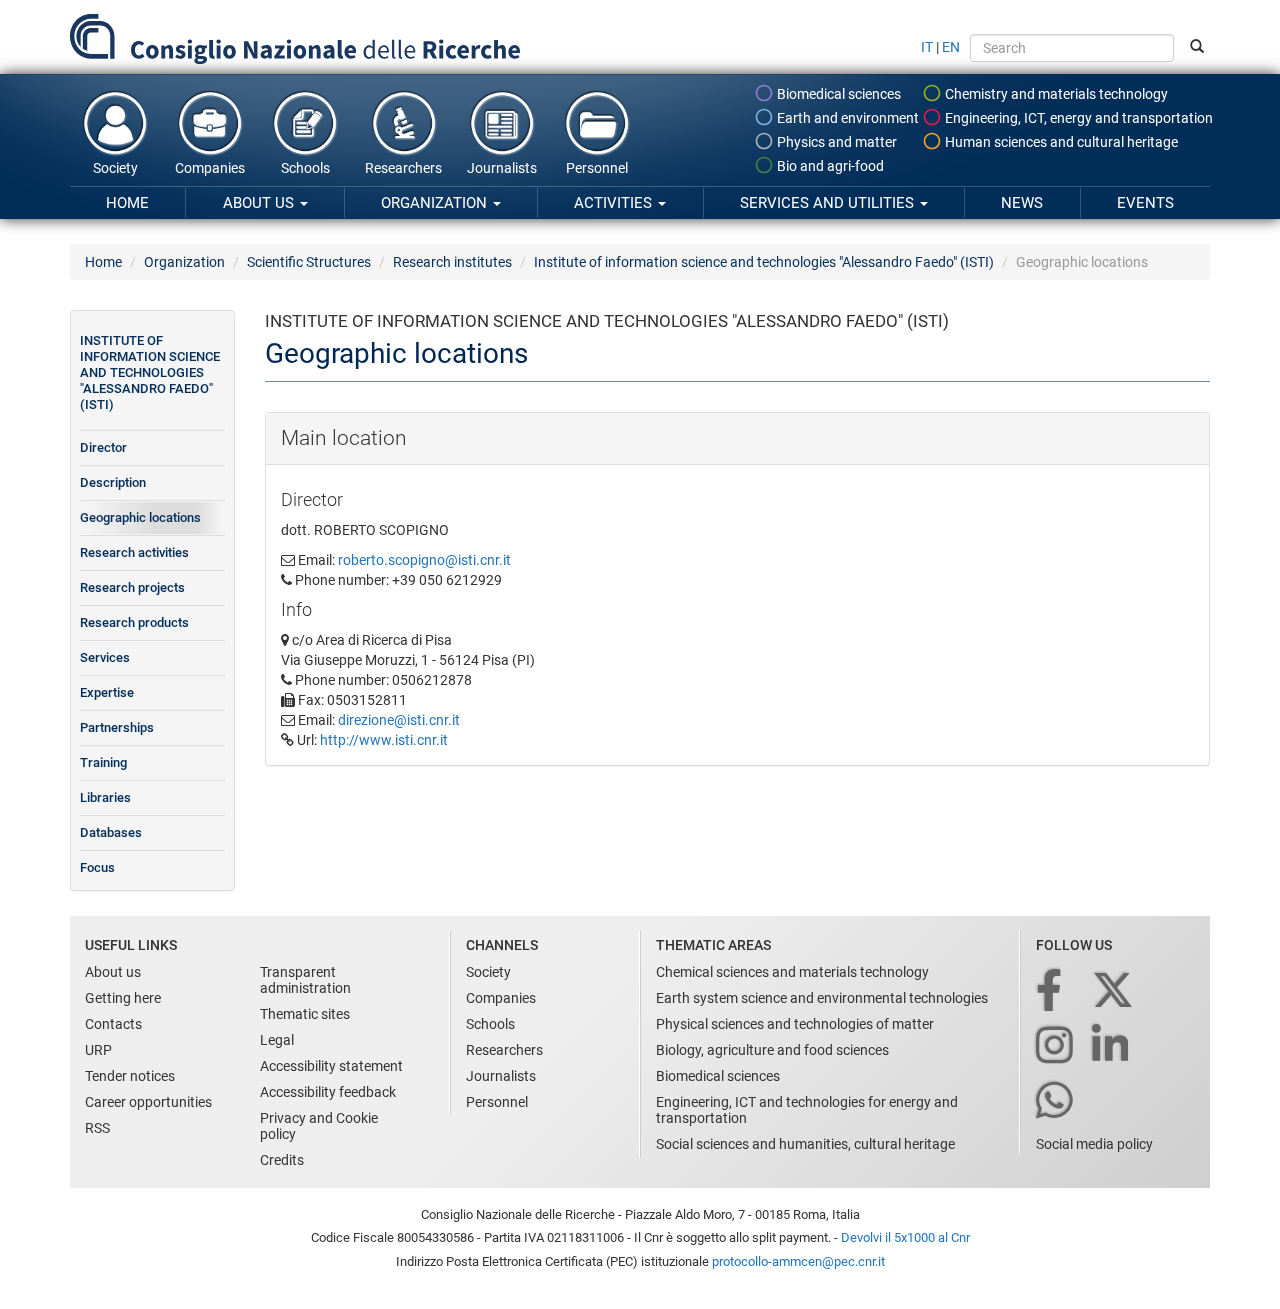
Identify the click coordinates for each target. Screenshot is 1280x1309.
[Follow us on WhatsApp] (1056, 1101)
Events (1145, 203)
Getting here (123, 998)
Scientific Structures (309, 262)
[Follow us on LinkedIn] (1112, 1046)
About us (260, 203)
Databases (111, 832)
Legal (277, 1040)
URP (98, 1050)
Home (127, 203)
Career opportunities (148, 1102)
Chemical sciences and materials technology (792, 972)
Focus (97, 867)
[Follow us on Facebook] (1050, 991)
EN (951, 47)
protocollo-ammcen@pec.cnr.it (798, 1261)
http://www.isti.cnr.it (384, 740)
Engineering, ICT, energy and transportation (1077, 118)
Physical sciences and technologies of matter (795, 1024)
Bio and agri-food (829, 166)
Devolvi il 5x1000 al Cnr (905, 1237)
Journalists (502, 168)
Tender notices (130, 1076)
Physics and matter (835, 142)
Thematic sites (305, 1014)
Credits (282, 1160)
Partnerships (117, 727)
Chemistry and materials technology (1055, 94)
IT (927, 47)
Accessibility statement (331, 1066)
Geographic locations (140, 517)
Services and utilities (829, 203)
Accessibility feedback (328, 1092)
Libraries (105, 797)
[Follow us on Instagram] (1056, 1046)
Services (105, 657)
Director (103, 447)
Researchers (403, 168)
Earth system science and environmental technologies (822, 998)
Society (115, 168)
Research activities (134, 552)
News (1022, 203)
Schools (305, 168)
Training (103, 762)
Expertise (107, 692)
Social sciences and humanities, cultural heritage (805, 1144)
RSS (97, 1128)
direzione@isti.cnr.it (399, 720)
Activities (615, 203)
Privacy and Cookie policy (319, 1126)
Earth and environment (846, 118)
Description (113, 482)
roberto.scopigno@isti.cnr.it (424, 560)
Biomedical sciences (837, 94)
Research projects (132, 587)
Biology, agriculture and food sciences (772, 1050)
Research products (134, 622)
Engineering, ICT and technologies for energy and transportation (807, 1110)
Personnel (597, 168)
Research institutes (452, 262)
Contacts (113, 1024)
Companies (210, 168)
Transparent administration (305, 980)
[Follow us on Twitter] (1114, 991)
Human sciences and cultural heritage (1060, 142)
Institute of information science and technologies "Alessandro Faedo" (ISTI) (764, 262)
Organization (436, 203)
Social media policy (1094, 1144)
